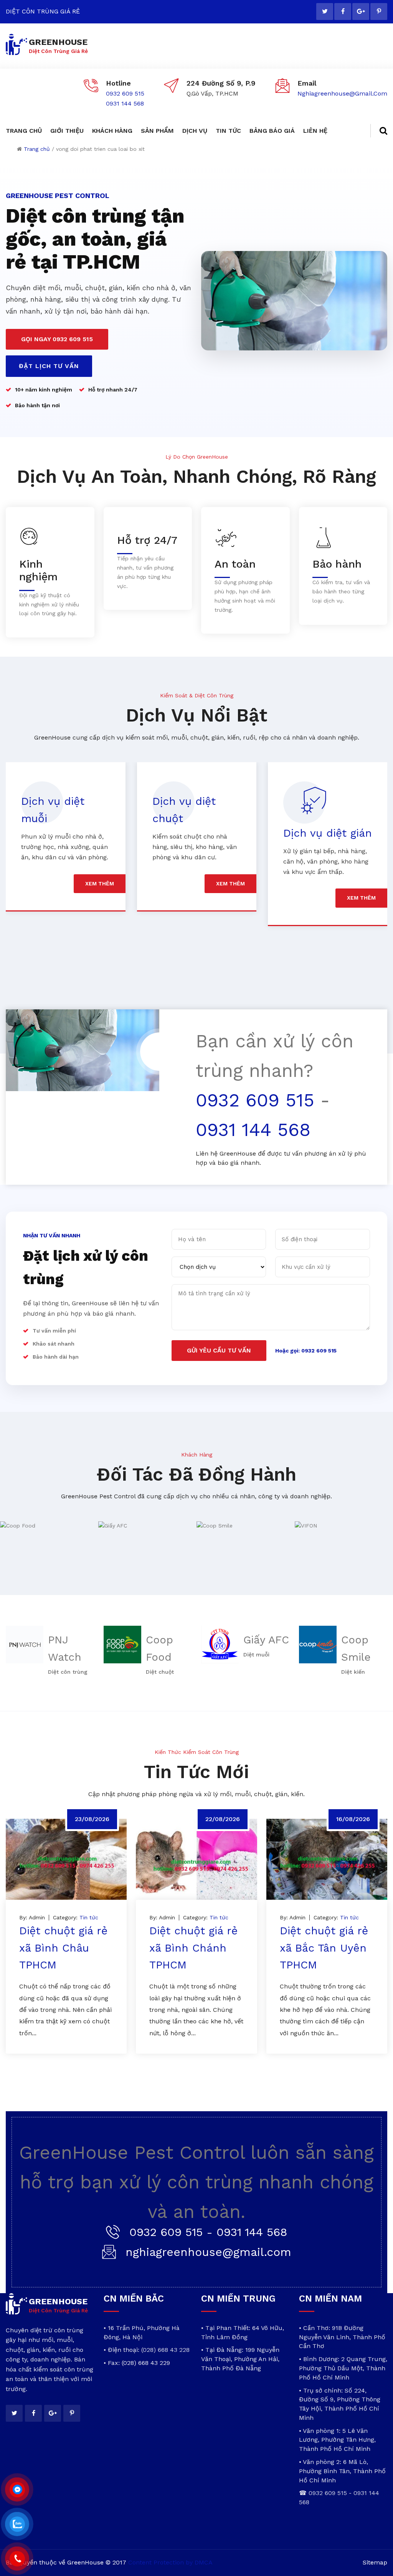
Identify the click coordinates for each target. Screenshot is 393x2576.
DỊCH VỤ (195, 131)
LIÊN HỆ (315, 131)
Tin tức (89, 1917)
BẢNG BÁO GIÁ (272, 131)
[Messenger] (17, 2490)
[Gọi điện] (17, 2559)
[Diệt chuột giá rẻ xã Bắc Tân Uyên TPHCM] (327, 1859)
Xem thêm (100, 883)
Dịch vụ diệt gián (197, 833)
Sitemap (375, 2562)
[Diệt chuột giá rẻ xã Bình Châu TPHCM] (66, 1859)
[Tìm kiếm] (379, 131)
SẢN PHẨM (157, 131)
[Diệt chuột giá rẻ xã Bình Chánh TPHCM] (196, 1859)
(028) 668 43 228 (165, 2350)
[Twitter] (325, 12)
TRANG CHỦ (24, 131)
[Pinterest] (379, 12)
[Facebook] (343, 12)
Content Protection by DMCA (170, 2562)
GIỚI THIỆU (67, 131)
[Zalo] (17, 2524)
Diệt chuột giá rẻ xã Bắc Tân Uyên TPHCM (324, 1948)
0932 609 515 (125, 93)
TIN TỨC (228, 131)
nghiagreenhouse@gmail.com (342, 93)
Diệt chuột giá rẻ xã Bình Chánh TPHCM (193, 1948)
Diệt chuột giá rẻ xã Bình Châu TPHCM (63, 1948)
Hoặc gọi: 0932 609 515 (306, 1351)
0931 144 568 (125, 103)
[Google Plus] (361, 12)
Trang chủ (37, 149)
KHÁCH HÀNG (112, 131)
